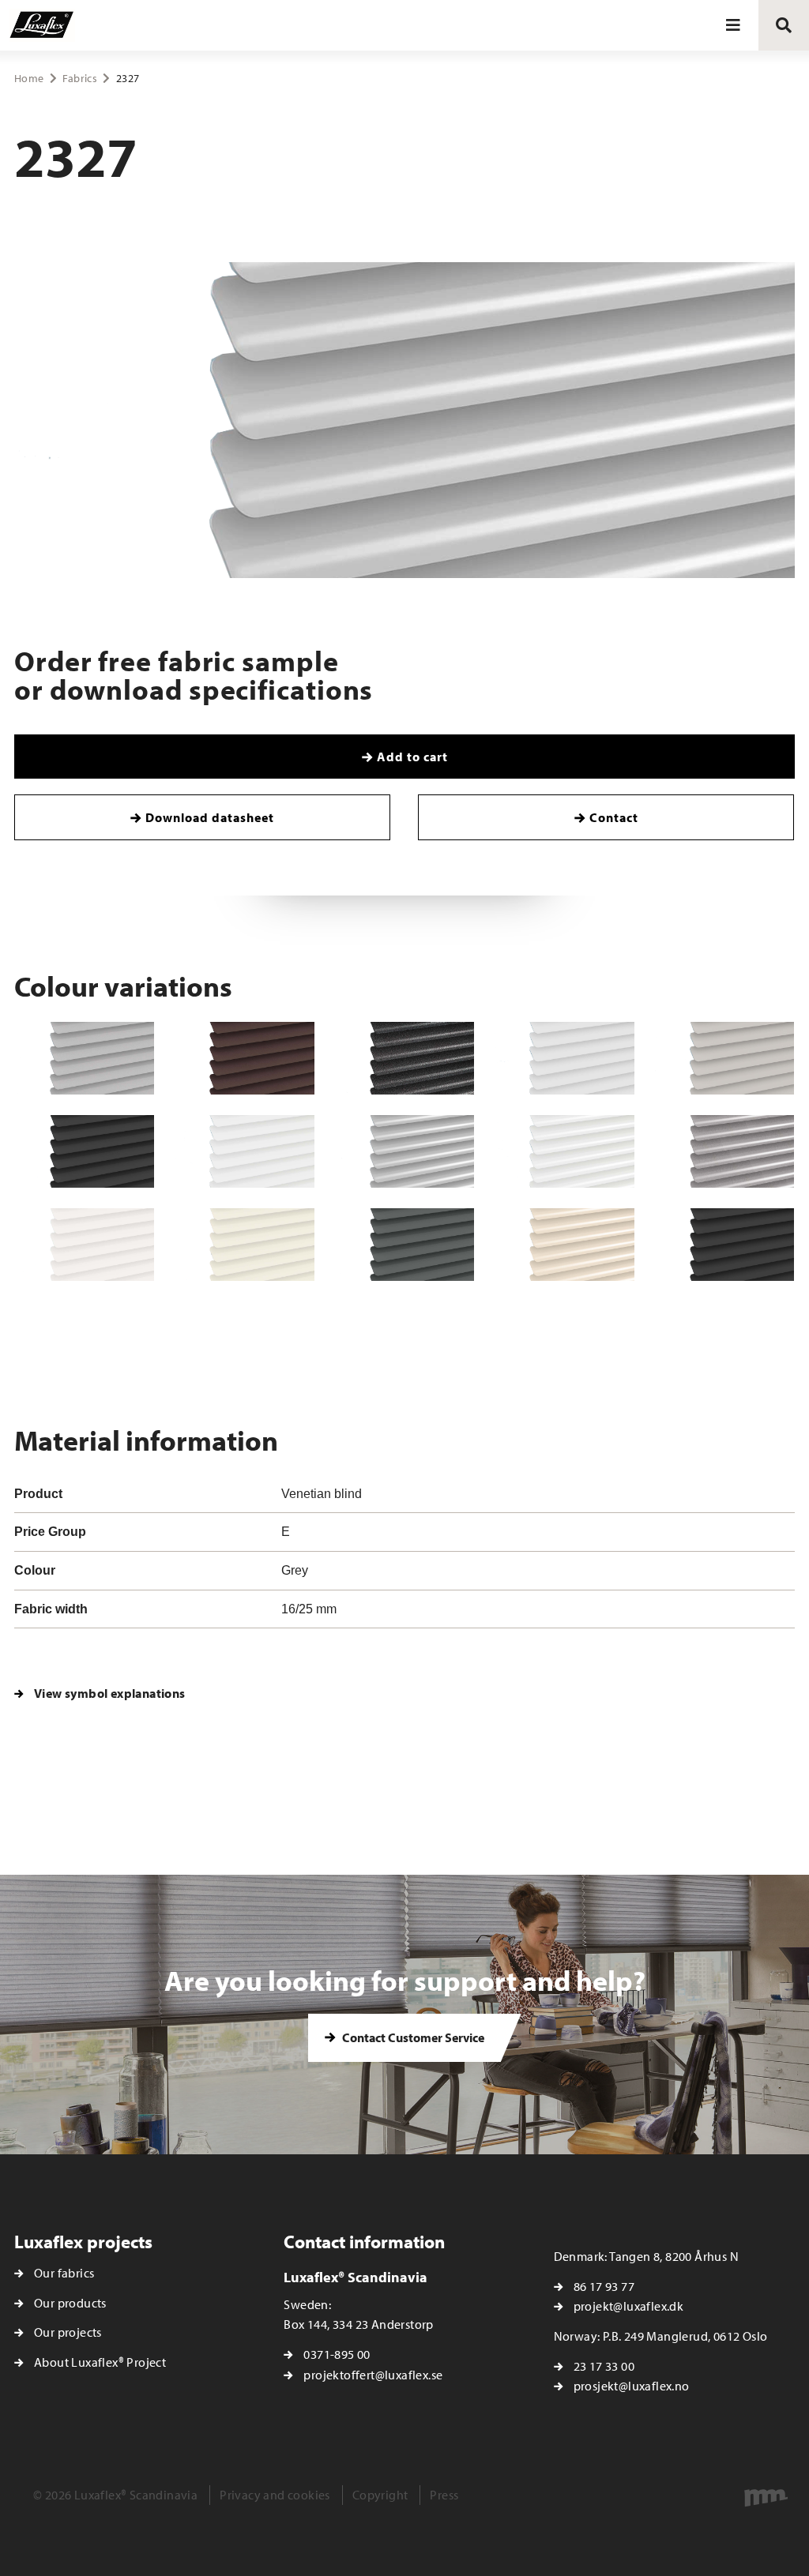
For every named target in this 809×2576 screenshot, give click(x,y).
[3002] (85, 1058)
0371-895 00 (337, 2354)
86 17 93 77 (604, 2286)
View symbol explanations (110, 1693)
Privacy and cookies (275, 2495)
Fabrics (79, 78)
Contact (614, 817)
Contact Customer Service (412, 2037)
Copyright (380, 2495)
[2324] (404, 1058)
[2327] (404, 1151)
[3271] (244, 1058)
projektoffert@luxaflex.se (373, 2375)
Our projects (68, 2332)
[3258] (404, 1245)
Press (444, 2495)
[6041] (564, 1245)
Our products (70, 2303)
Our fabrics (64, 2273)
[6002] (564, 1151)
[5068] (564, 1058)
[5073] (85, 1151)
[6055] (724, 1151)
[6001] (244, 1151)
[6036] (244, 1245)
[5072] (724, 1058)
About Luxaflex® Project (100, 2362)
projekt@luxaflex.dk (629, 2306)
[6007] (724, 1245)
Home (29, 78)
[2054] (85, 1245)
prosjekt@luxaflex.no (632, 2386)
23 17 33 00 (604, 2366)
